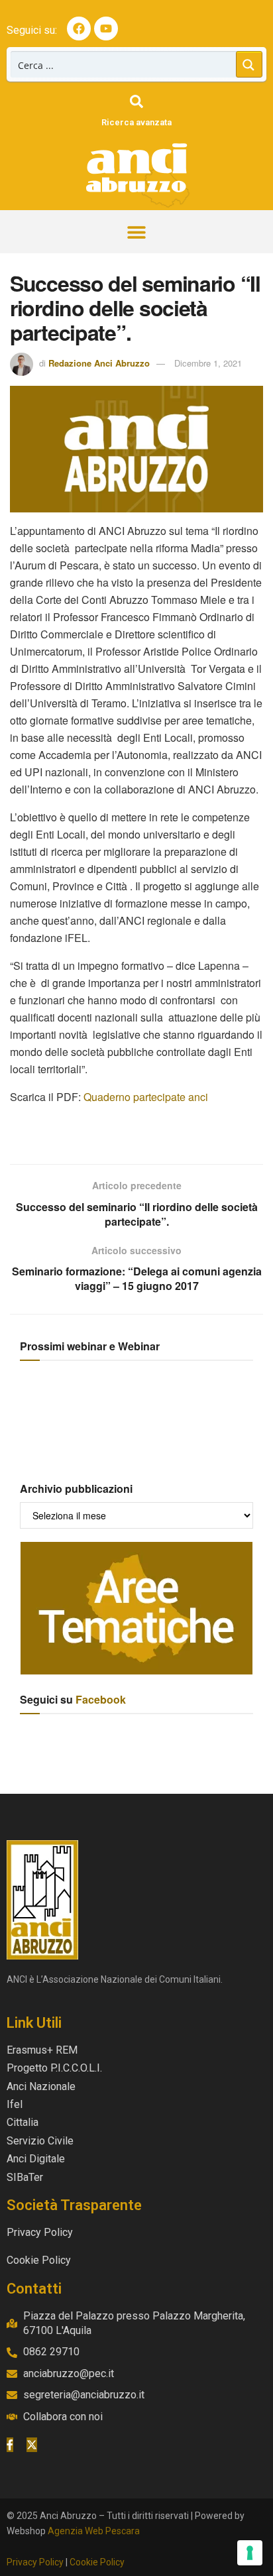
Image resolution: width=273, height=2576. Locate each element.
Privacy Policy (35, 2562)
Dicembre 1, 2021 (208, 363)
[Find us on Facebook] (10, 2445)
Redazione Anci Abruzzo (99, 363)
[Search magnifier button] (249, 64)
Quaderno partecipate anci (146, 1097)
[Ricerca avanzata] (136, 101)
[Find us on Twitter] (32, 2445)
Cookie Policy (97, 2562)
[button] (137, 232)
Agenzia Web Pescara (94, 2531)
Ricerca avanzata (136, 122)
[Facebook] (79, 29)
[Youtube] (106, 29)
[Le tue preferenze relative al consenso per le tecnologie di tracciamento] (250, 2553)
